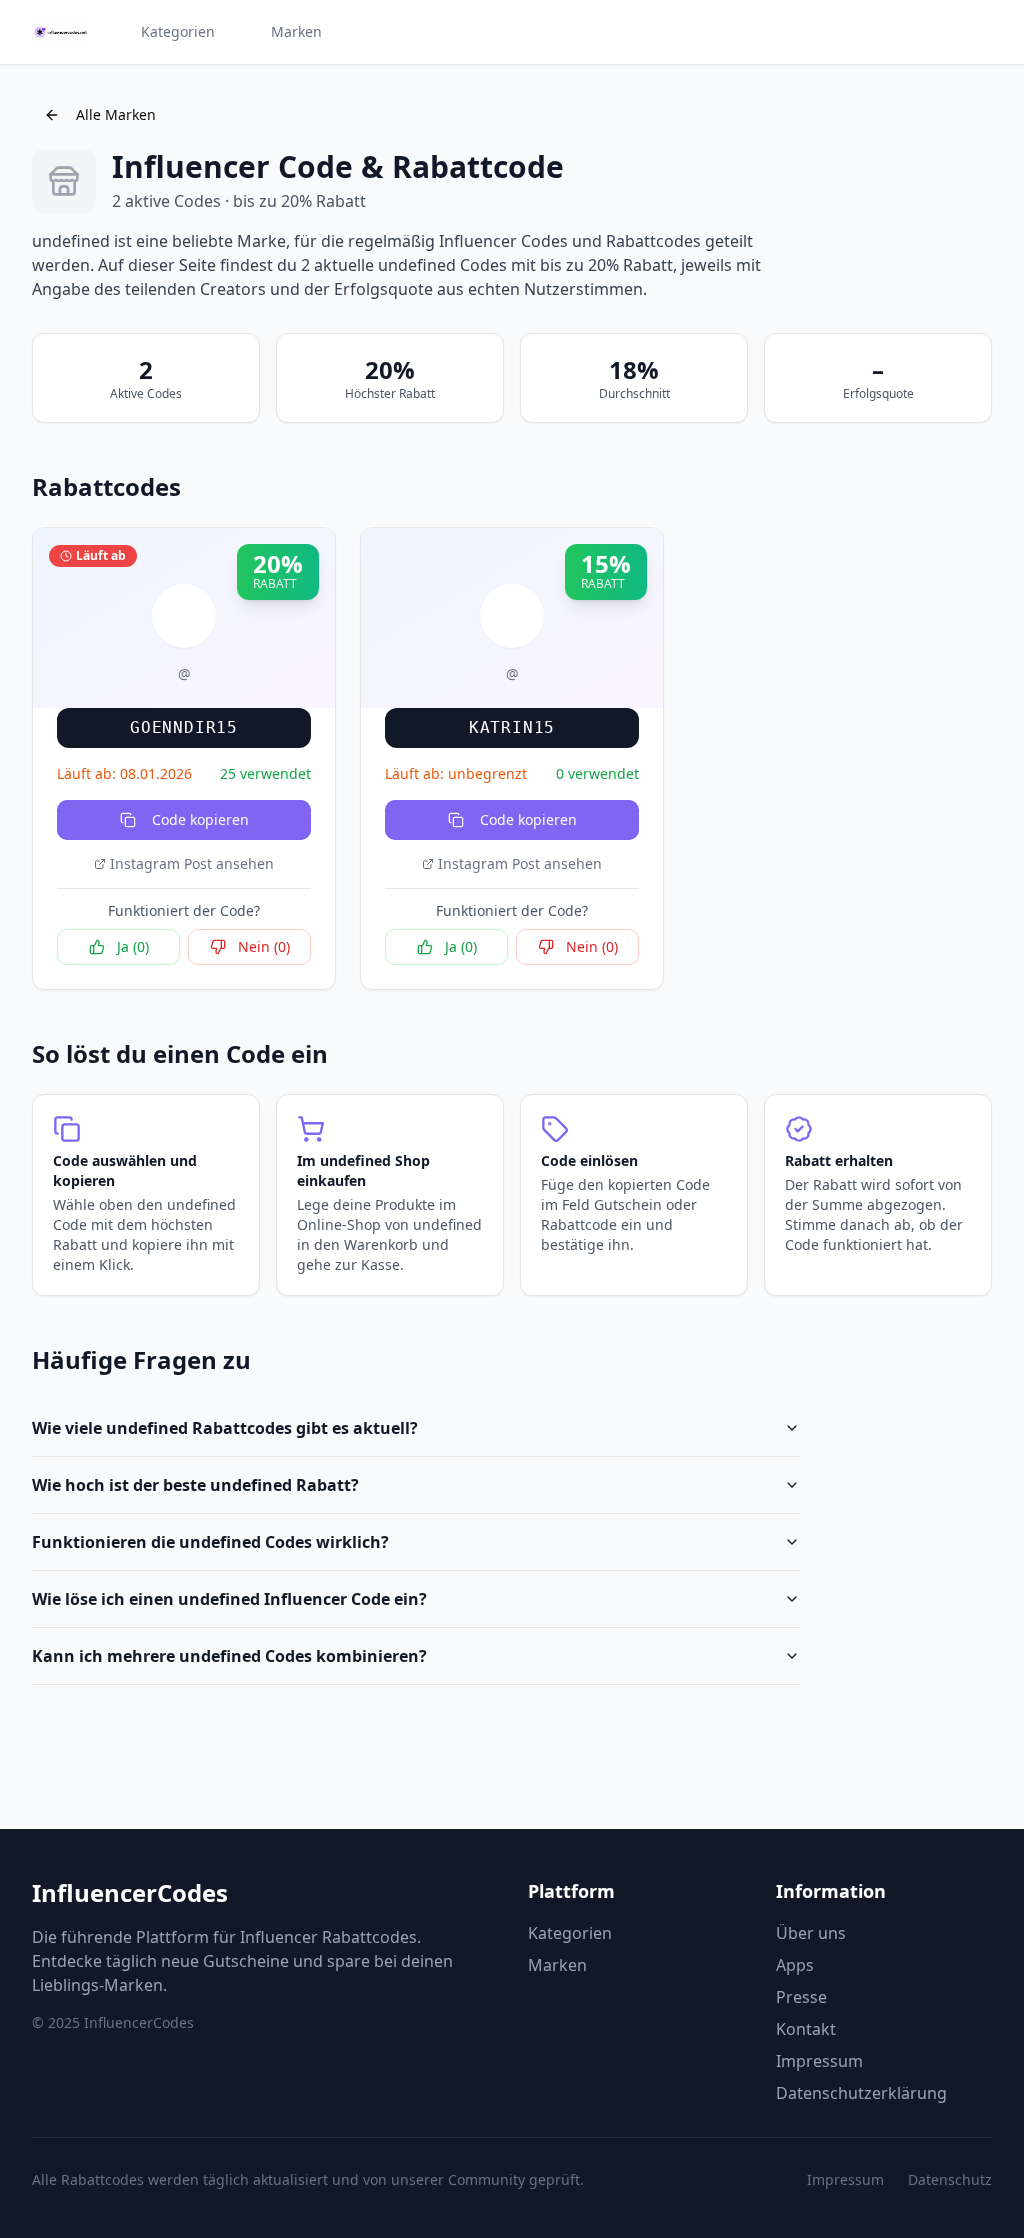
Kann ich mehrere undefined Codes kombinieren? (229, 1656)
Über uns (811, 1933)
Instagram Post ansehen (192, 863)
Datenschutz (950, 2179)
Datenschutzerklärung (861, 2093)
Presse (801, 1997)
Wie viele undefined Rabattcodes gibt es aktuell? (225, 1428)
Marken (296, 31)
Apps (795, 1965)
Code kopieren (200, 819)
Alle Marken (116, 114)
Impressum (819, 2061)
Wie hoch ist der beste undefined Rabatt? (195, 1485)
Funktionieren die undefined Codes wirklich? (210, 1542)
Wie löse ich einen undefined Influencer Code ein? (229, 1599)
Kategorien (178, 31)
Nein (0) (264, 946)
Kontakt (806, 2029)
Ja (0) (133, 946)
